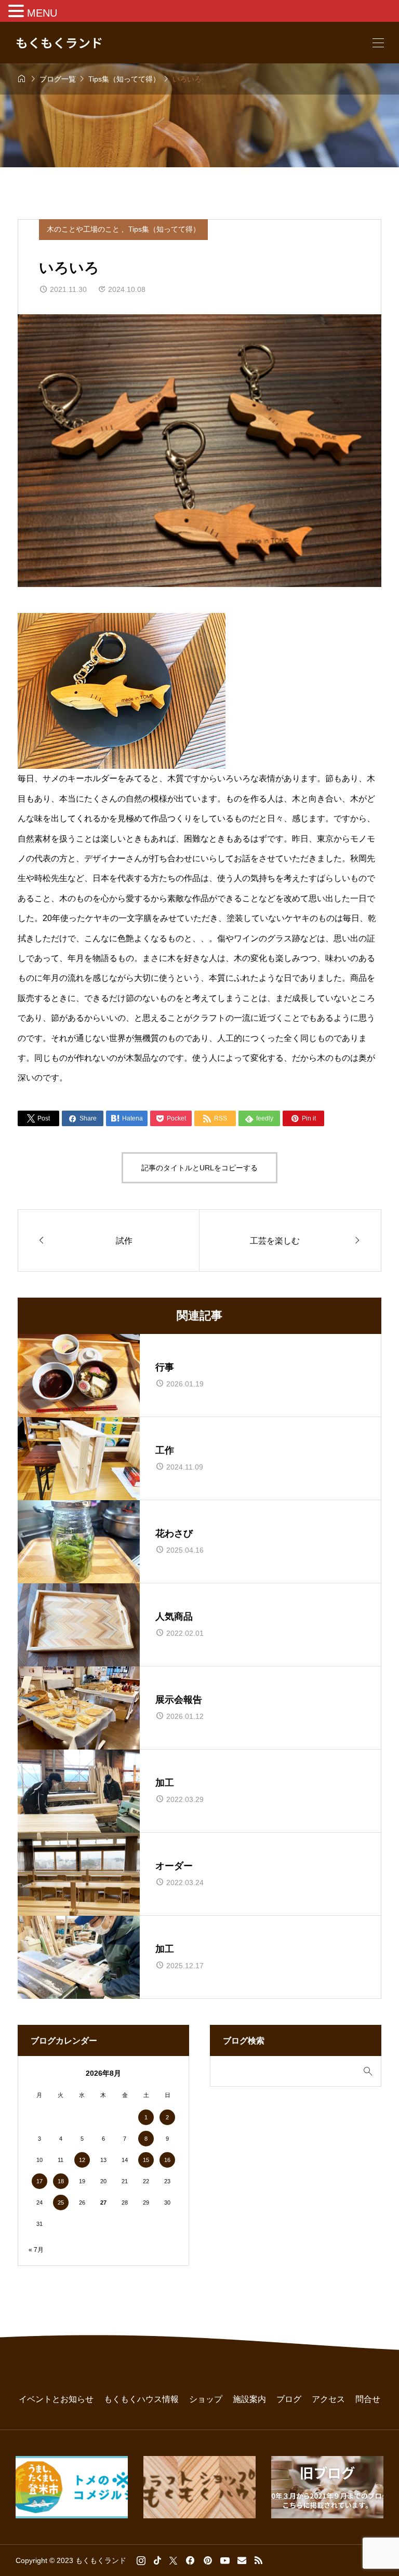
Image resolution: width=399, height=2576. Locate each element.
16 (167, 2160)
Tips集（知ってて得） (164, 229)
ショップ (206, 2399)
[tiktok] (157, 2560)
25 (61, 2203)
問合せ (368, 2399)
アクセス (328, 2399)
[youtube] (225, 2560)
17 (39, 2181)
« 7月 (36, 2250)
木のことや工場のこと (84, 229)
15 (146, 2160)
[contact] (242, 2560)
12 (82, 2160)
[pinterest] (208, 2560)
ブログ (289, 2399)
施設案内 (249, 2399)
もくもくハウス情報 (141, 2399)
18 (61, 2181)
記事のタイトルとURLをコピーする (199, 1168)
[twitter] (173, 2560)
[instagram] (141, 2560)
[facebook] (190, 2560)
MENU (42, 13)
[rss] (258, 2561)
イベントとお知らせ (56, 2399)
